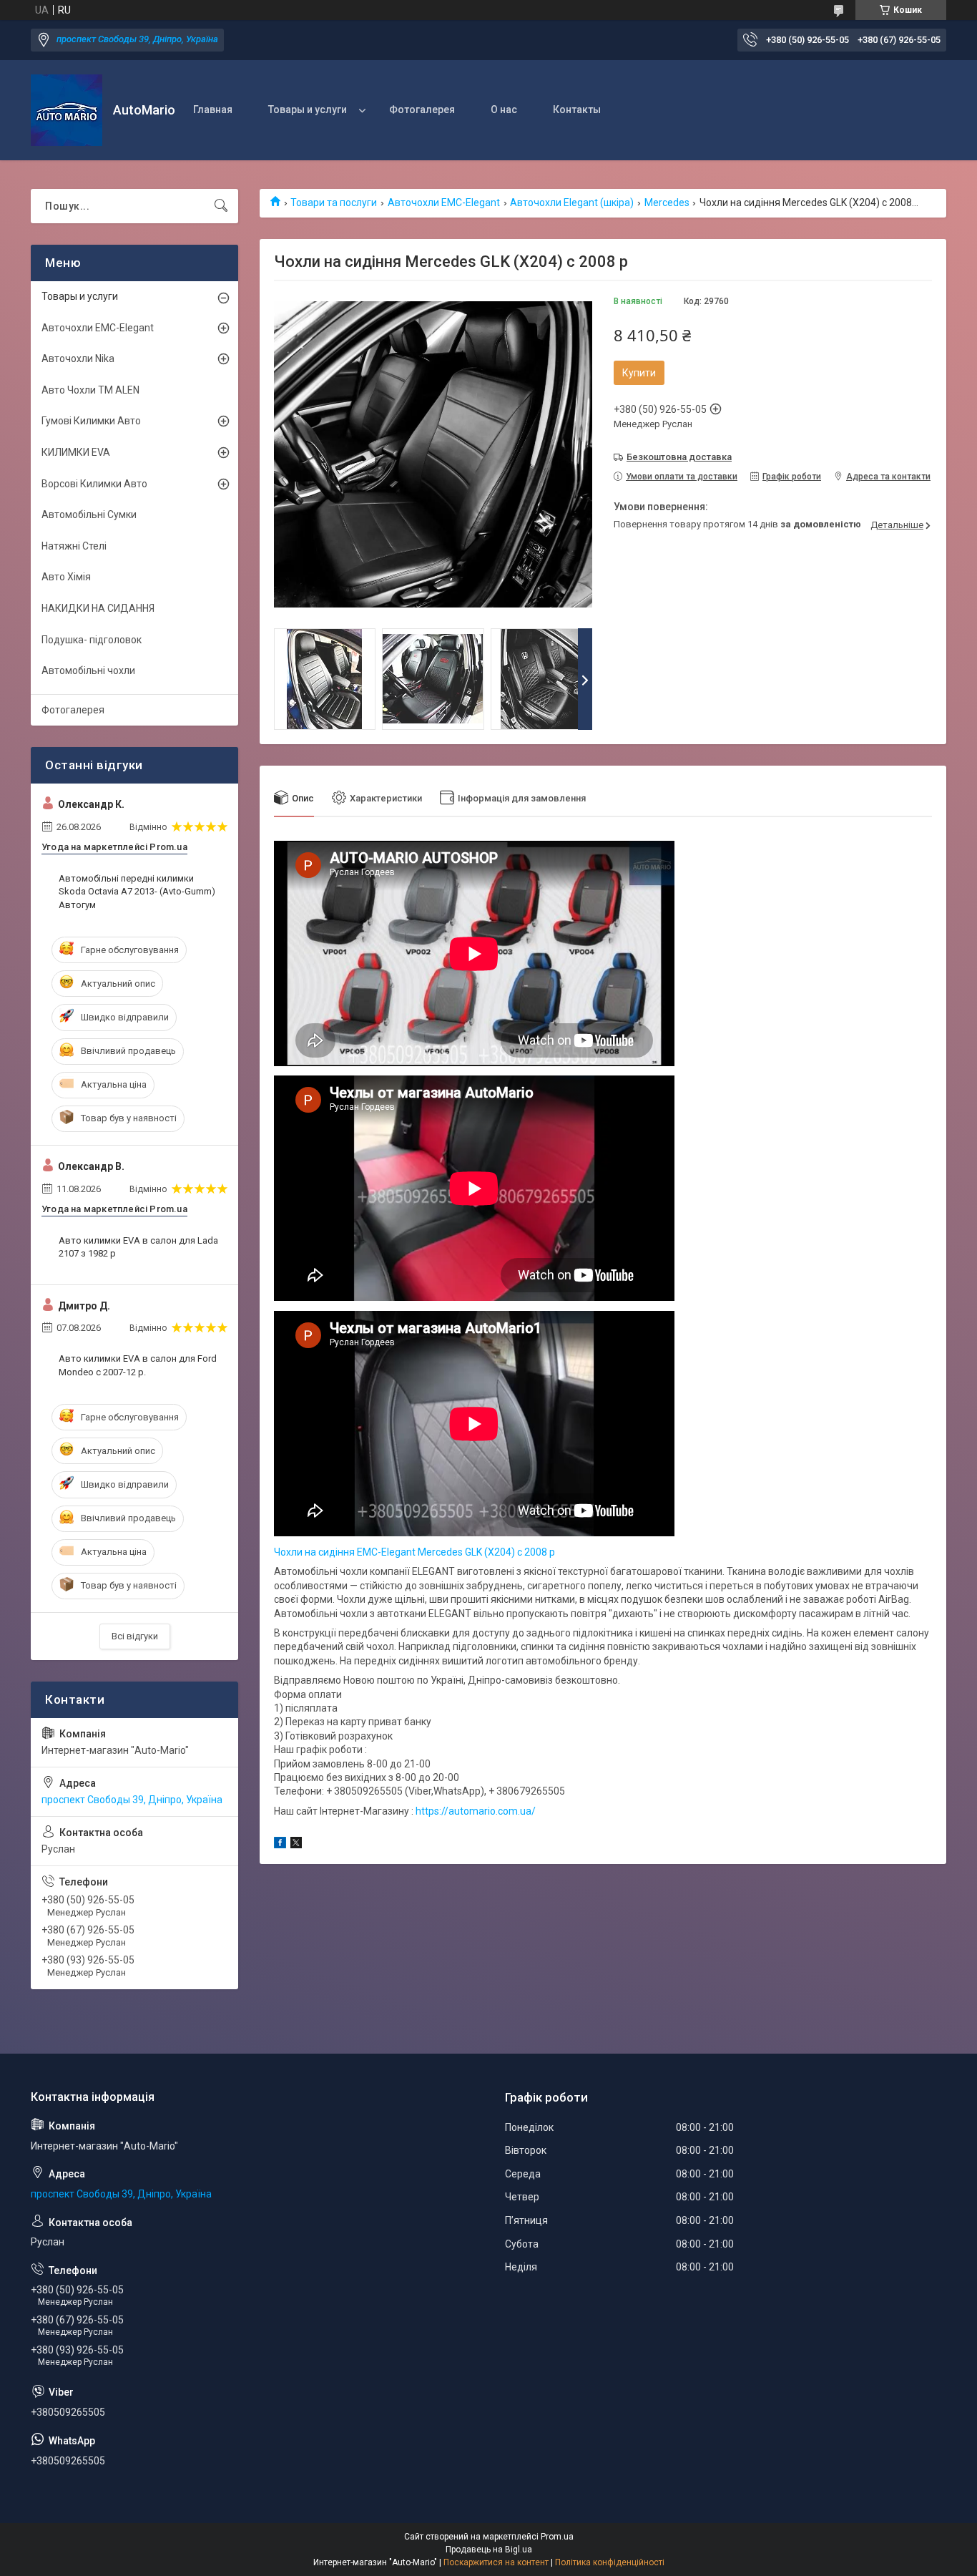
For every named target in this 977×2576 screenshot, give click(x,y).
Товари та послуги (334, 203)
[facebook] (280, 1845)
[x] (296, 1845)
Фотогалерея (422, 109)
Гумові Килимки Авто (91, 421)
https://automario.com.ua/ (476, 1811)
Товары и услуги (308, 109)
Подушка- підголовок (92, 640)
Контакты (577, 109)
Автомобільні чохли (88, 670)
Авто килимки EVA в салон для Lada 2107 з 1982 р (138, 1247)
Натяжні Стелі (74, 546)
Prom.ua (557, 2537)
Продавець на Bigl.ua (489, 2550)
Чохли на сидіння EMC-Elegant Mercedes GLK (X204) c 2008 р (414, 1552)
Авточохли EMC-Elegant (444, 203)
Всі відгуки (135, 1636)
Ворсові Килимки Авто (94, 484)
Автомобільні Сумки (89, 514)
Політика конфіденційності (610, 2562)
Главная (213, 109)
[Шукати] (221, 206)
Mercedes (667, 203)
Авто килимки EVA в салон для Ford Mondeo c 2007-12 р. (138, 1365)
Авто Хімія (66, 577)
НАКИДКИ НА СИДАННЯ (98, 608)
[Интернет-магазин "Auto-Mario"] (67, 110)
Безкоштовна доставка (679, 457)
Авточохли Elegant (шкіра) (572, 203)
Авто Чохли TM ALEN (90, 390)
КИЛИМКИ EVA (76, 452)
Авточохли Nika (78, 358)
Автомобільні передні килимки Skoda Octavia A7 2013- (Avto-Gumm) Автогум (137, 891)
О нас (504, 109)
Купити (639, 373)
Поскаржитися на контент (496, 2562)
